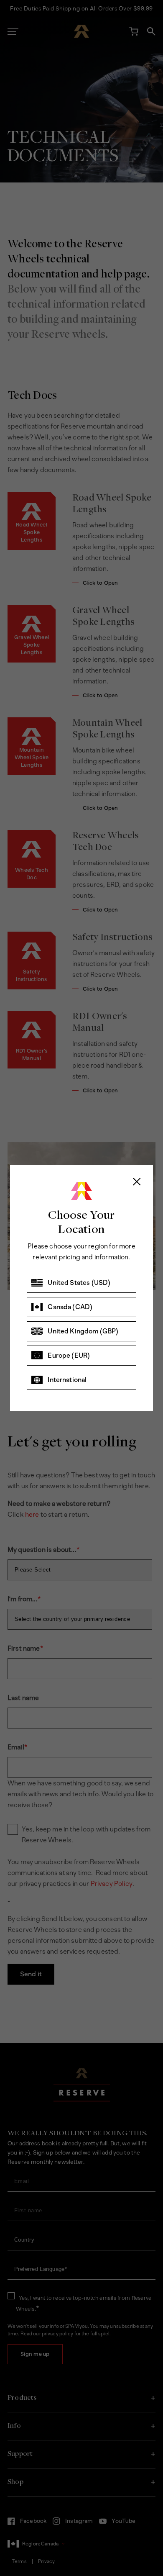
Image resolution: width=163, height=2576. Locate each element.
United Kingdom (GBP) (83, 1331)
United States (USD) (79, 1283)
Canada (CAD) (70, 1307)
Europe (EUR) (69, 1355)
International (67, 1380)
